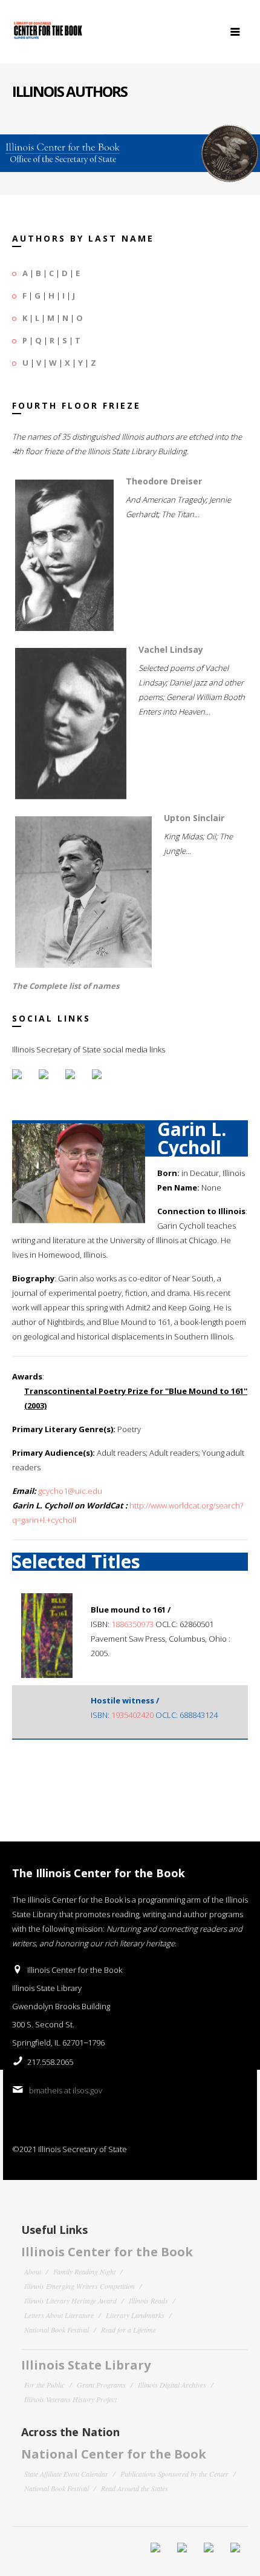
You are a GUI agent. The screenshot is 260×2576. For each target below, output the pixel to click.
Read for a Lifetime (128, 2330)
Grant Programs (101, 2385)
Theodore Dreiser (164, 481)
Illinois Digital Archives (172, 2385)
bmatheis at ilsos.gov (66, 2090)
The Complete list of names (66, 986)
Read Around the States (135, 2488)
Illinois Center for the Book (107, 2252)
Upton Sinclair (194, 818)
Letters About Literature (59, 2315)
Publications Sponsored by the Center (174, 2474)
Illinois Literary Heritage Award (70, 2300)
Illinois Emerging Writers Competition (80, 2286)
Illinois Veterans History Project (70, 2399)
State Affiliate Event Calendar (66, 2474)
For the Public (44, 2385)
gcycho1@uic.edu (70, 1491)
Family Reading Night (84, 2271)
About (33, 2271)
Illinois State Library (86, 2365)
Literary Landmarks (135, 2315)
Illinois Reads (148, 2300)
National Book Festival (57, 2330)
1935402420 (132, 1715)
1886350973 (132, 1624)
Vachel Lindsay (171, 649)
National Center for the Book (114, 2454)
